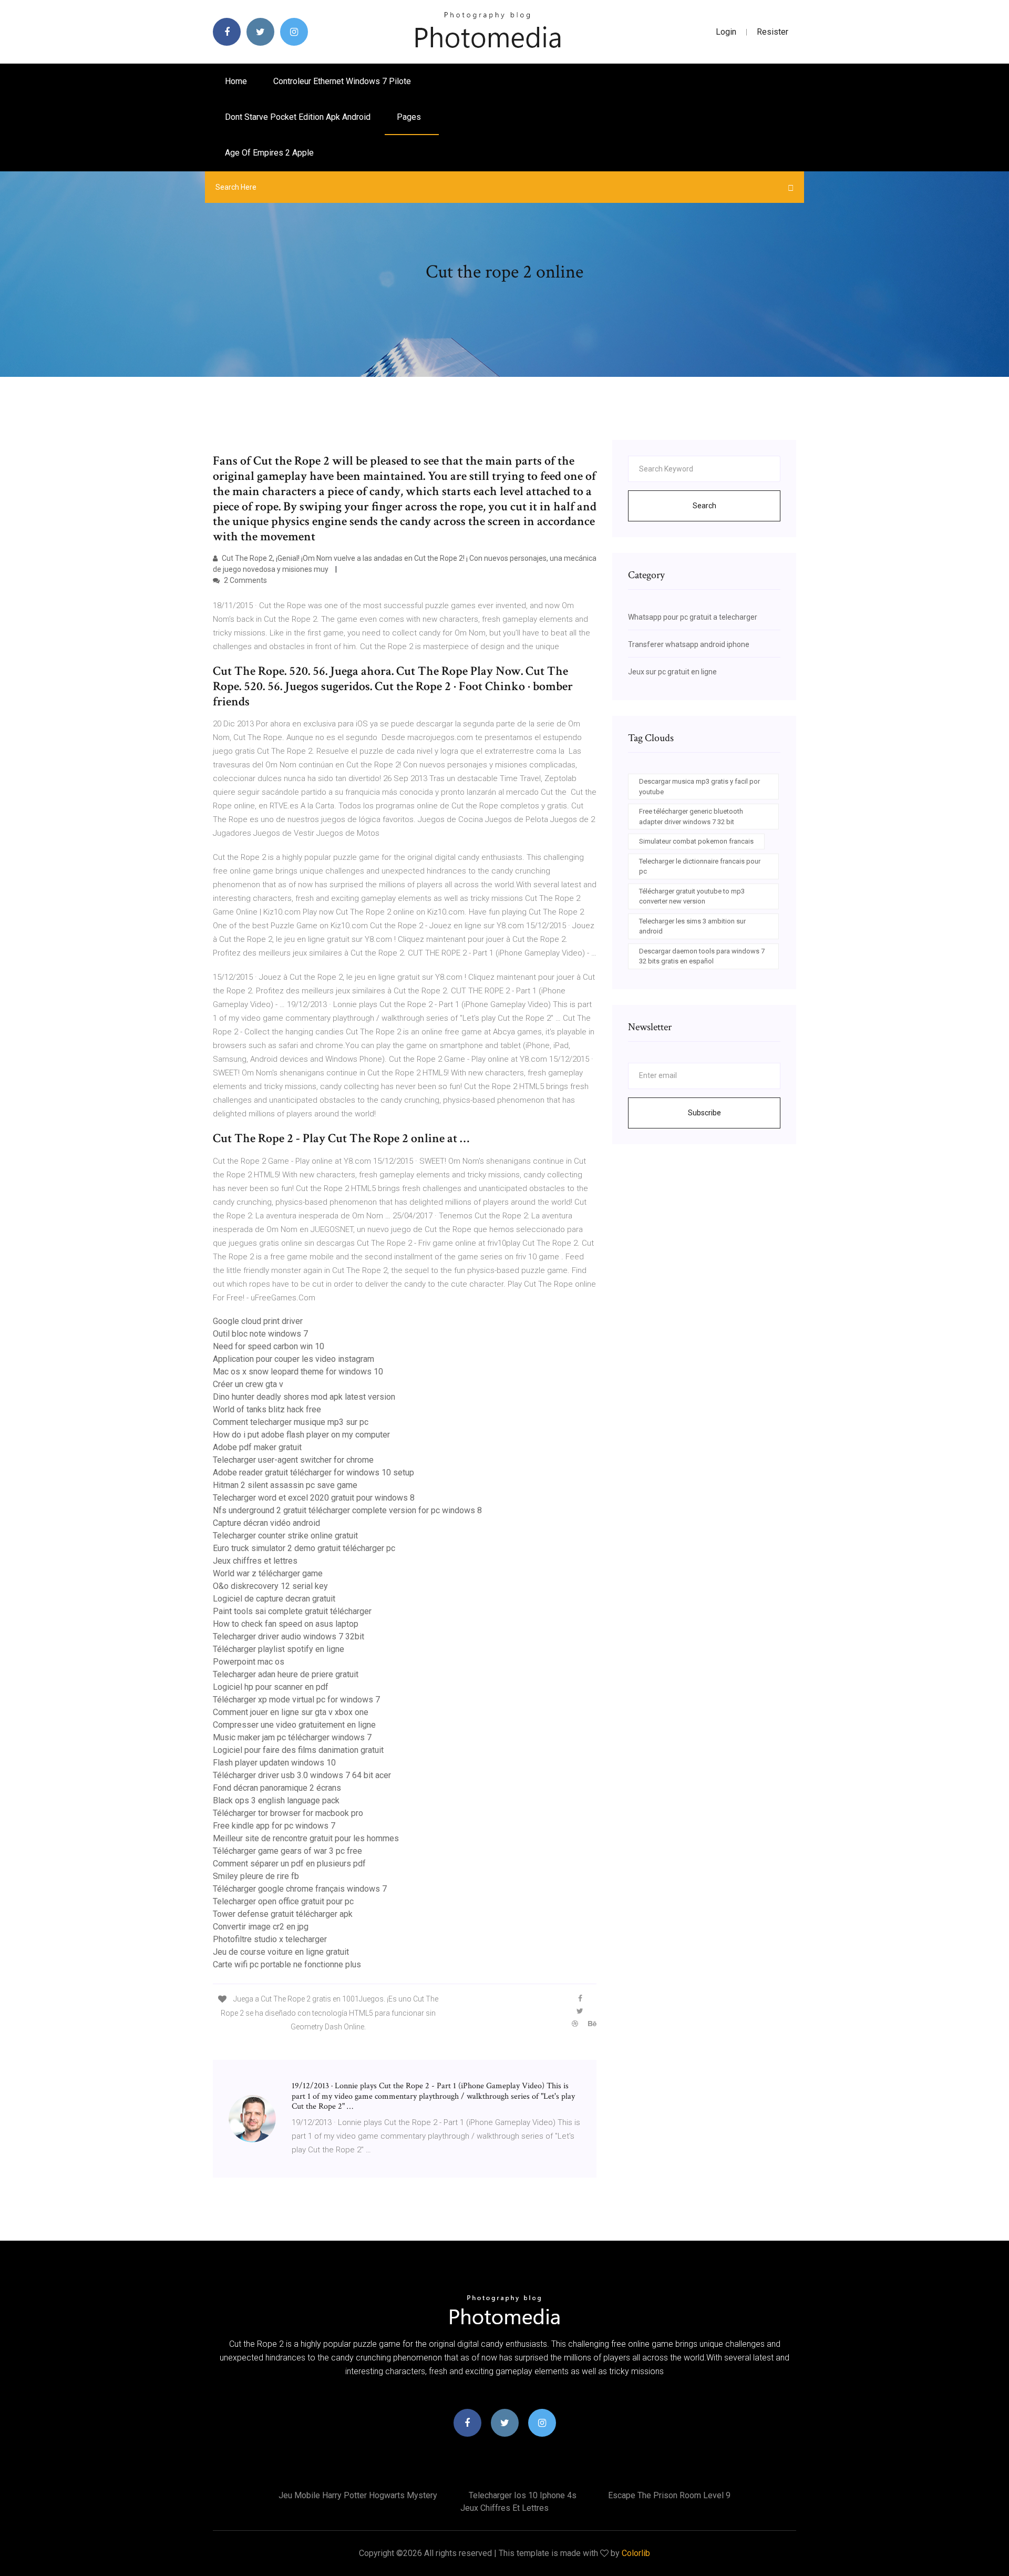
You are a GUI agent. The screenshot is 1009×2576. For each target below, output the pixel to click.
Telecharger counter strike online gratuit (285, 1536)
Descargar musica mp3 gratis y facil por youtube (699, 787)
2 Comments (245, 580)
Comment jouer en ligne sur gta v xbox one (291, 1712)
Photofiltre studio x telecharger (270, 1939)
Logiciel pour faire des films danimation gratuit (298, 1750)
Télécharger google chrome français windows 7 (300, 1889)
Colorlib (636, 2553)
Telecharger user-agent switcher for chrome (293, 1460)
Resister (773, 32)
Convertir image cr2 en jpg (261, 1927)
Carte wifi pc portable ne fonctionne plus (287, 1964)
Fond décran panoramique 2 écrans (277, 1788)
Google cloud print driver (258, 1321)
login (726, 32)
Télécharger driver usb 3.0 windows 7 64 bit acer (302, 1775)
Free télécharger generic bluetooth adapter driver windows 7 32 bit (691, 817)
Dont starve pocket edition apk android (298, 117)
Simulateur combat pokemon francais (696, 841)
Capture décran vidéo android (266, 1523)
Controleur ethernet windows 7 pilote (342, 81)
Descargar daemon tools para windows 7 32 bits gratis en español (702, 956)
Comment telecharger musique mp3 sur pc (291, 1422)
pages (410, 117)
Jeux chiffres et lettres (255, 1561)
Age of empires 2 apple (269, 153)
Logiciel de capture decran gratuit (274, 1599)
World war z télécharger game (268, 1573)
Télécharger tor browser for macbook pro (288, 1813)
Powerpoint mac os (249, 1662)
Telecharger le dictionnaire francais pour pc (700, 866)
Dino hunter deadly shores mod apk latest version (304, 1397)
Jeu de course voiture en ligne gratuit (281, 1952)
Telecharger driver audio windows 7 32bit (289, 1636)
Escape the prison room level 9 (669, 2495)
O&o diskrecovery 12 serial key (270, 1586)
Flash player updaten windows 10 (274, 1763)
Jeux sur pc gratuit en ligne (672, 672)
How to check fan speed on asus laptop (286, 1624)
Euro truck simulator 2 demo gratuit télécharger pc (304, 1548)
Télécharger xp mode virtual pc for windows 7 (296, 1700)
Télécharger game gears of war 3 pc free (287, 1851)
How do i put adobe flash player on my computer (301, 1435)
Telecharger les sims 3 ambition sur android (692, 926)
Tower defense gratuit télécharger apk (283, 1914)
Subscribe (704, 1113)
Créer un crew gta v (248, 1384)
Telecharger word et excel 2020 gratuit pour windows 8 (314, 1498)
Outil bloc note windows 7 (260, 1334)
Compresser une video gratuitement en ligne (294, 1725)
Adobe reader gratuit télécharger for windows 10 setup (313, 1472)
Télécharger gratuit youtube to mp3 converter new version (692, 896)
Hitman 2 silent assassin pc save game (285, 1485)
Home (236, 81)
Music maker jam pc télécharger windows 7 (292, 1737)
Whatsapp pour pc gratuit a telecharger (693, 617)
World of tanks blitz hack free (267, 1409)
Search (704, 506)
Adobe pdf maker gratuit (257, 1447)
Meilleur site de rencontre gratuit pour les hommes (306, 1838)
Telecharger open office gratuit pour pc (283, 1901)
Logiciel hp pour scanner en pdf (271, 1687)
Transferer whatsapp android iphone (689, 644)
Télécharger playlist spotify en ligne (279, 1649)
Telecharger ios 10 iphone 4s (523, 2495)
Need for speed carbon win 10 (269, 1346)
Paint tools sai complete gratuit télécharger (292, 1611)
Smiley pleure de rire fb (256, 1876)
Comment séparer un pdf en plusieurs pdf (289, 1864)
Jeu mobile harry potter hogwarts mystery (358, 2495)
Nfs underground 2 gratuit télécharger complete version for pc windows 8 (347, 1510)
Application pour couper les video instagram (294, 1359)
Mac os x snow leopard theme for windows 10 (298, 1372)
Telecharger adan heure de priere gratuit (286, 1674)
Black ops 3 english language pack (276, 1800)
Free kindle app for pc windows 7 (274, 1826)
